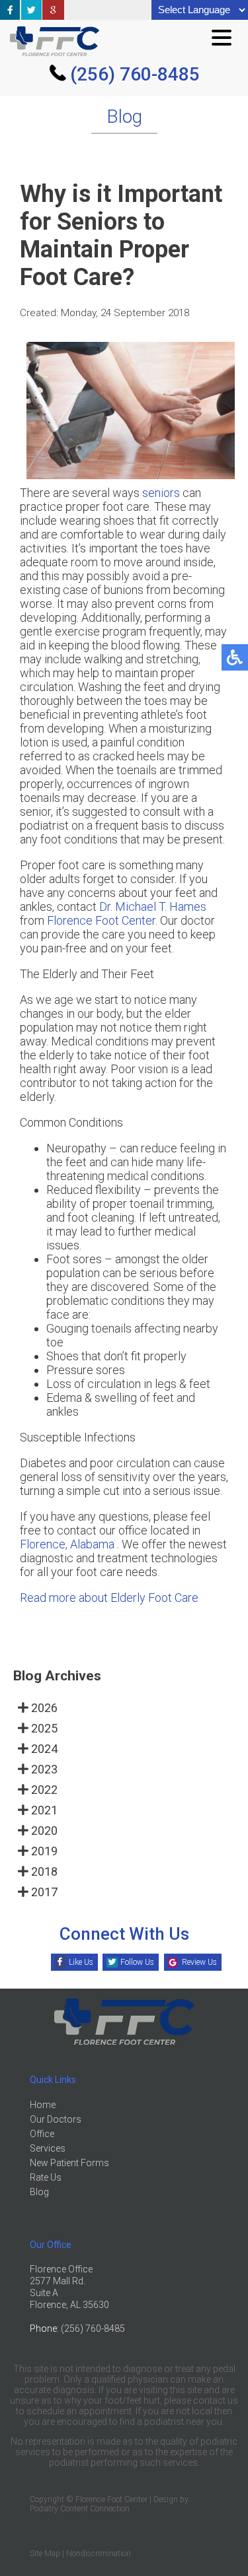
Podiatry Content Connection (80, 2509)
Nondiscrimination (99, 2554)
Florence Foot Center (101, 920)
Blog (39, 2192)
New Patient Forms (69, 2163)
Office (42, 2134)
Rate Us (46, 2177)
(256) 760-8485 (135, 74)
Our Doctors (56, 2119)
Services (48, 2148)
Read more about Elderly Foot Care (109, 1598)
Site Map (45, 2554)
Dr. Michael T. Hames (153, 907)
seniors (161, 493)
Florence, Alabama (67, 1544)
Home (43, 2105)
